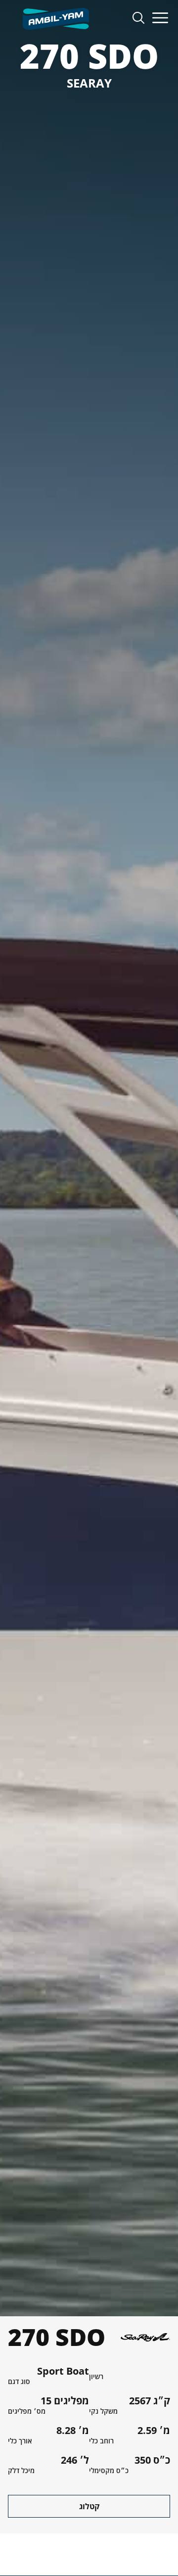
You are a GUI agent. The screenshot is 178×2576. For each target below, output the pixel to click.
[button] (160, 19)
